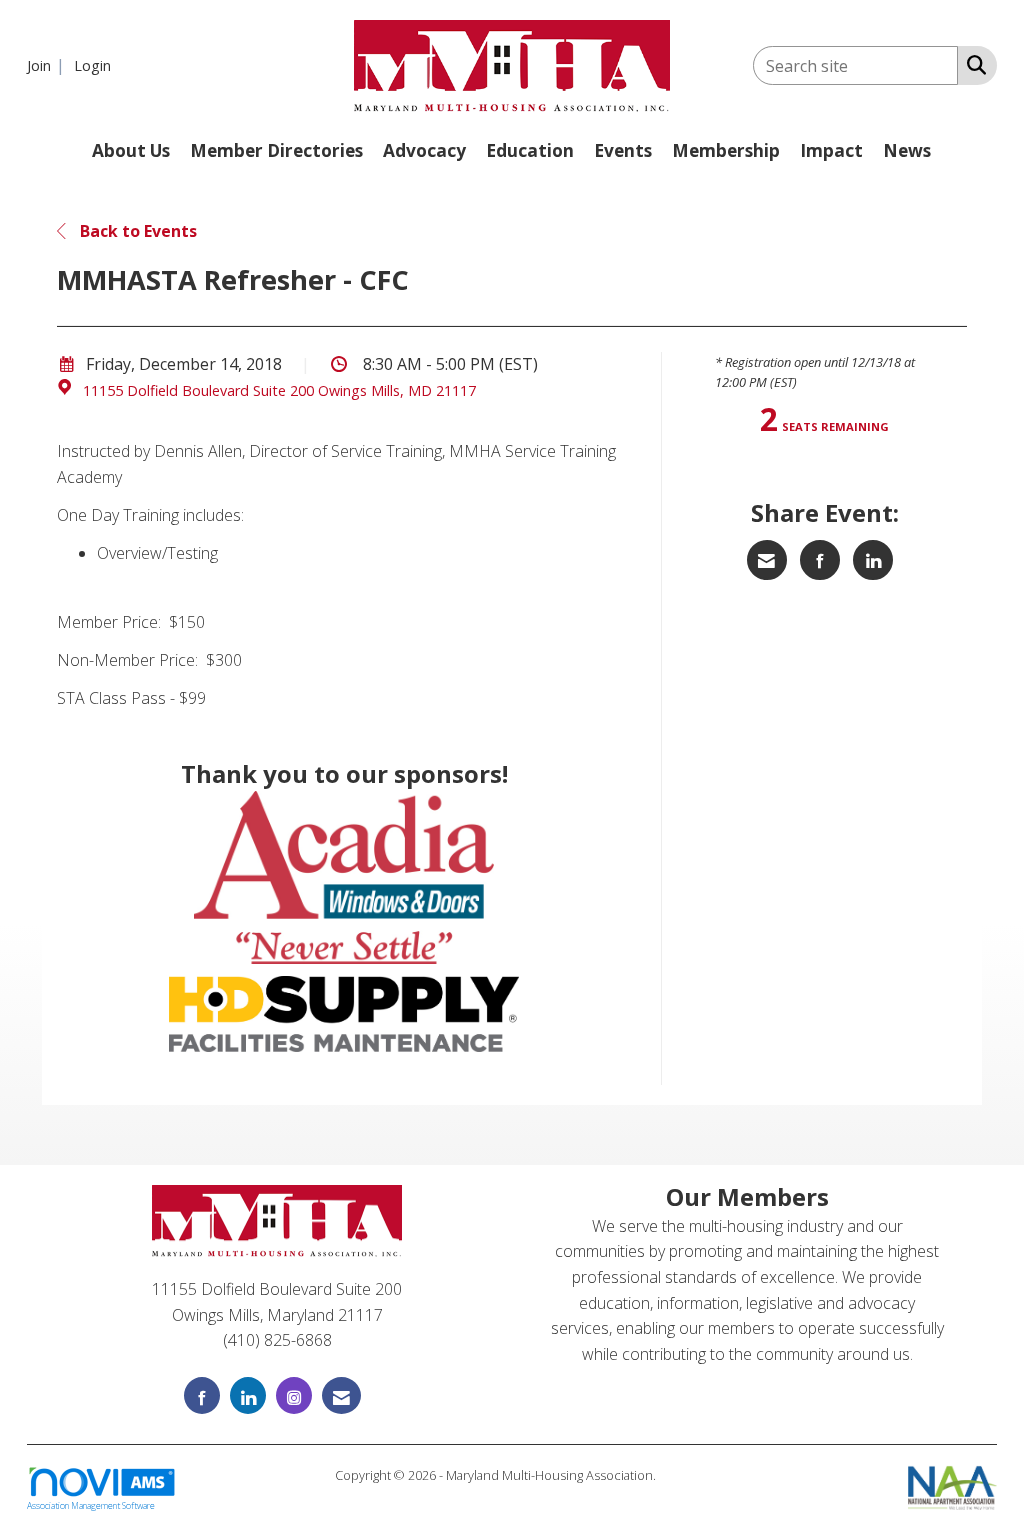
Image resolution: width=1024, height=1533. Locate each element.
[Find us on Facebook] (202, 1395)
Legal (674, 1475)
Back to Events (136, 231)
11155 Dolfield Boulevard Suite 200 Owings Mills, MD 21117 (279, 390)
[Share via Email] (767, 560)
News (907, 150)
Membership (726, 150)
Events (623, 150)
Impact (831, 150)
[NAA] (952, 1485)
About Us (131, 150)
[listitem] (48, 65)
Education (530, 150)
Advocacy (424, 150)
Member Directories (276, 150)
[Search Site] (972, 64)
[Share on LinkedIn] (873, 560)
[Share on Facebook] (820, 560)
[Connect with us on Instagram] (294, 1395)
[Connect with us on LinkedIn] (248, 1395)
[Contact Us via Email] (341, 1395)
